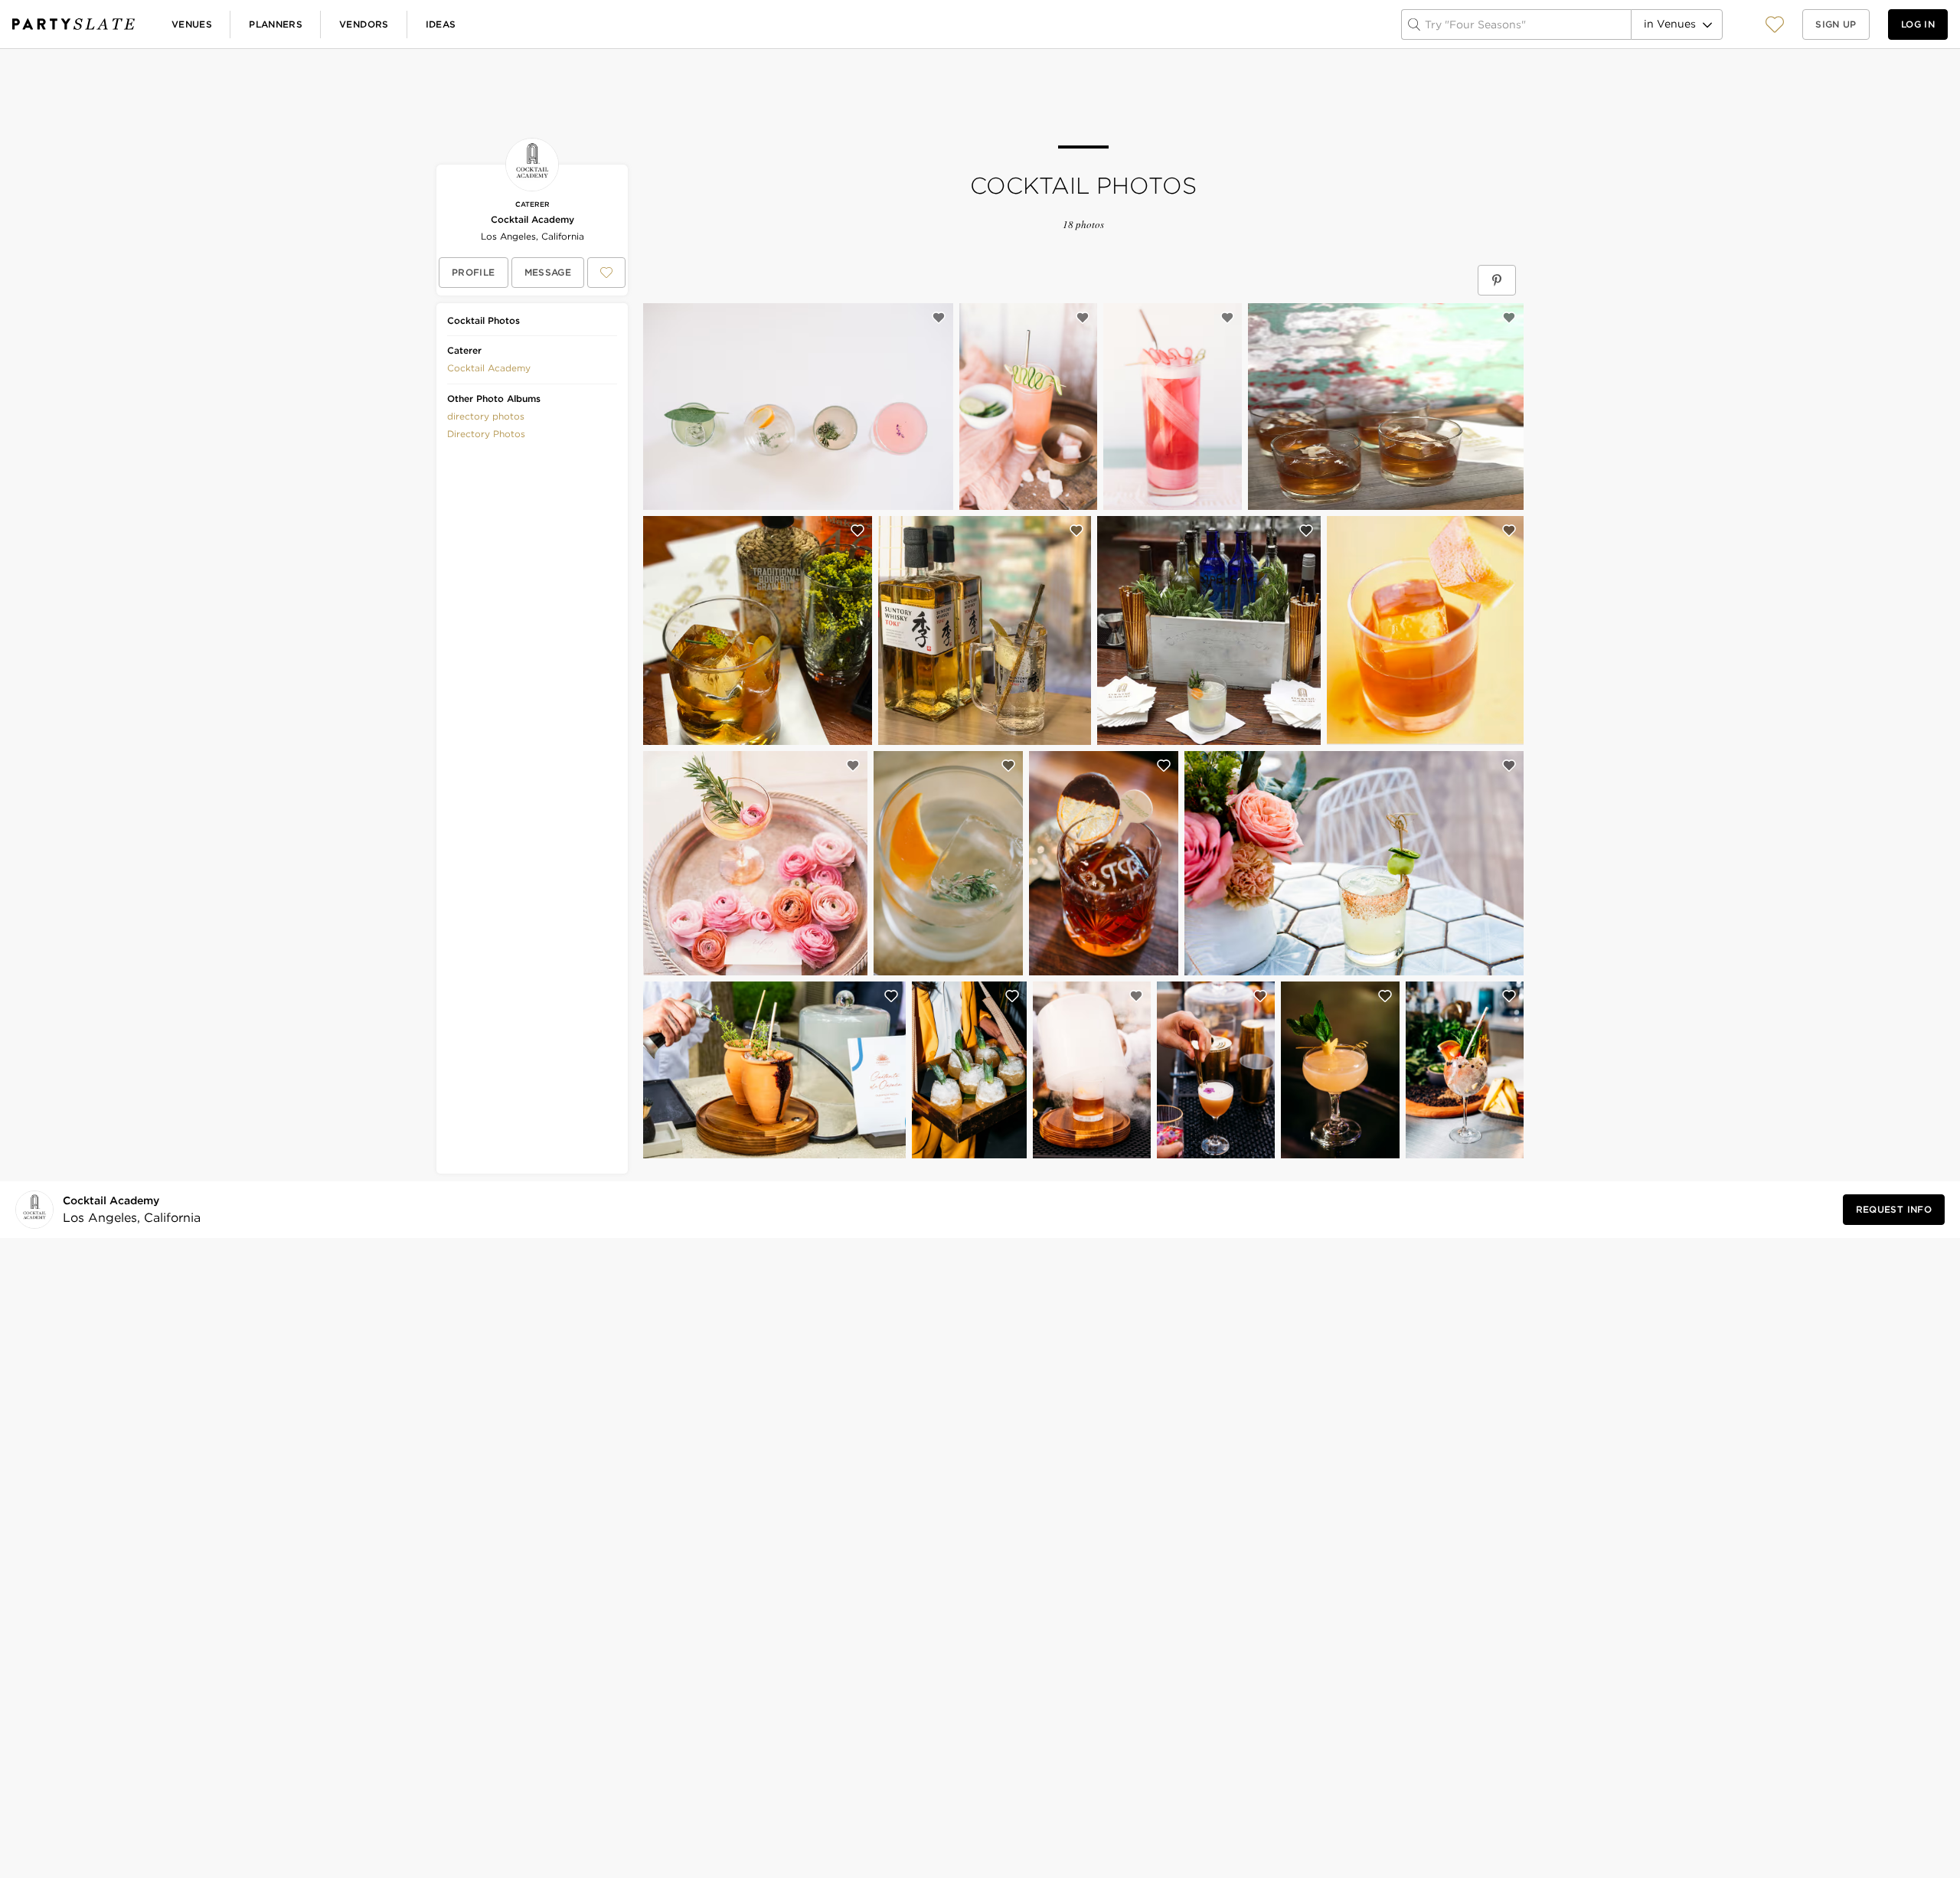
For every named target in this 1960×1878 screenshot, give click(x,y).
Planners (276, 24)
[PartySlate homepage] (73, 24)
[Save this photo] (939, 318)
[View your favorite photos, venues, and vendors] (1775, 24)
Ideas (441, 24)
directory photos (486, 416)
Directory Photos (486, 434)
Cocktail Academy (532, 219)
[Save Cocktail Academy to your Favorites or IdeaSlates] (606, 273)
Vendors (364, 24)
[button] (1775, 24)
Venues (192, 24)
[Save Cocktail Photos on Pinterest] (1497, 280)
